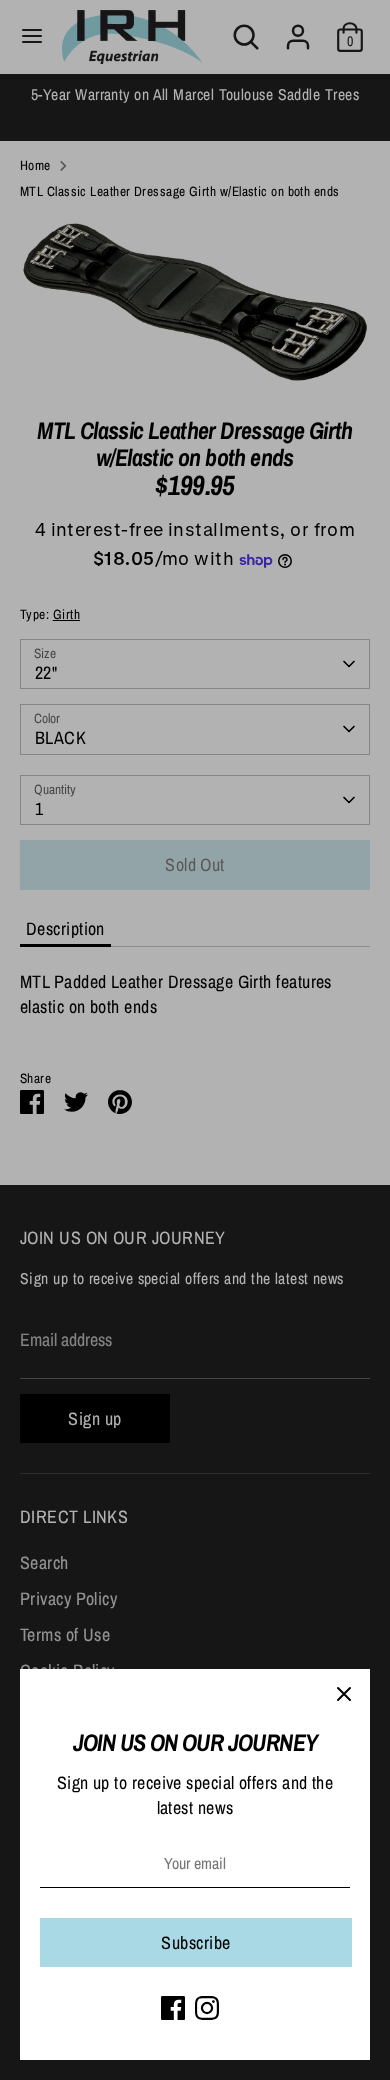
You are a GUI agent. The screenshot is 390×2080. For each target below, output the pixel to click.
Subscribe (195, 1942)
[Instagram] (207, 2008)
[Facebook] (173, 2008)
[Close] (344, 1695)
